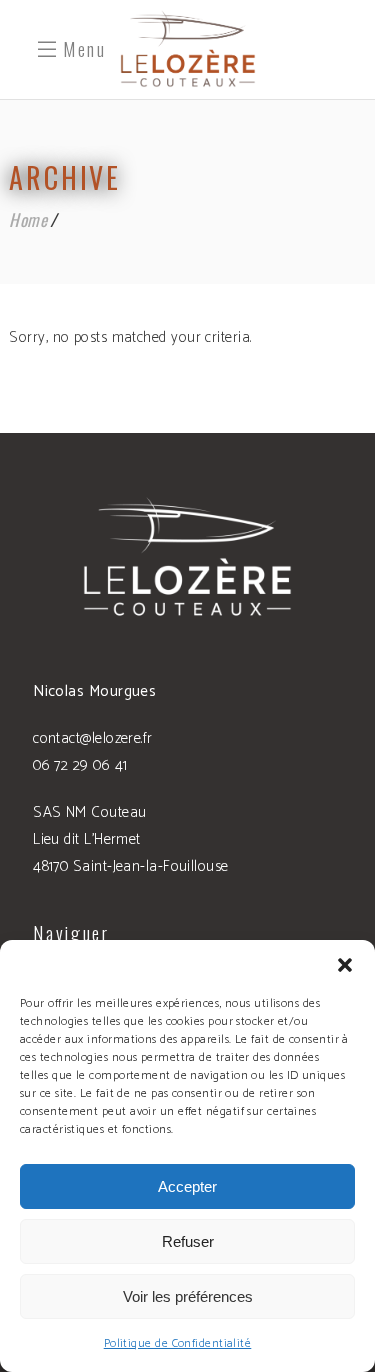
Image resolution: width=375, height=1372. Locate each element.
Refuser (188, 1241)
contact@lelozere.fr (93, 738)
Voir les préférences (188, 1296)
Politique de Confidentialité (178, 1343)
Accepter (187, 1186)
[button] (345, 965)
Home (28, 219)
